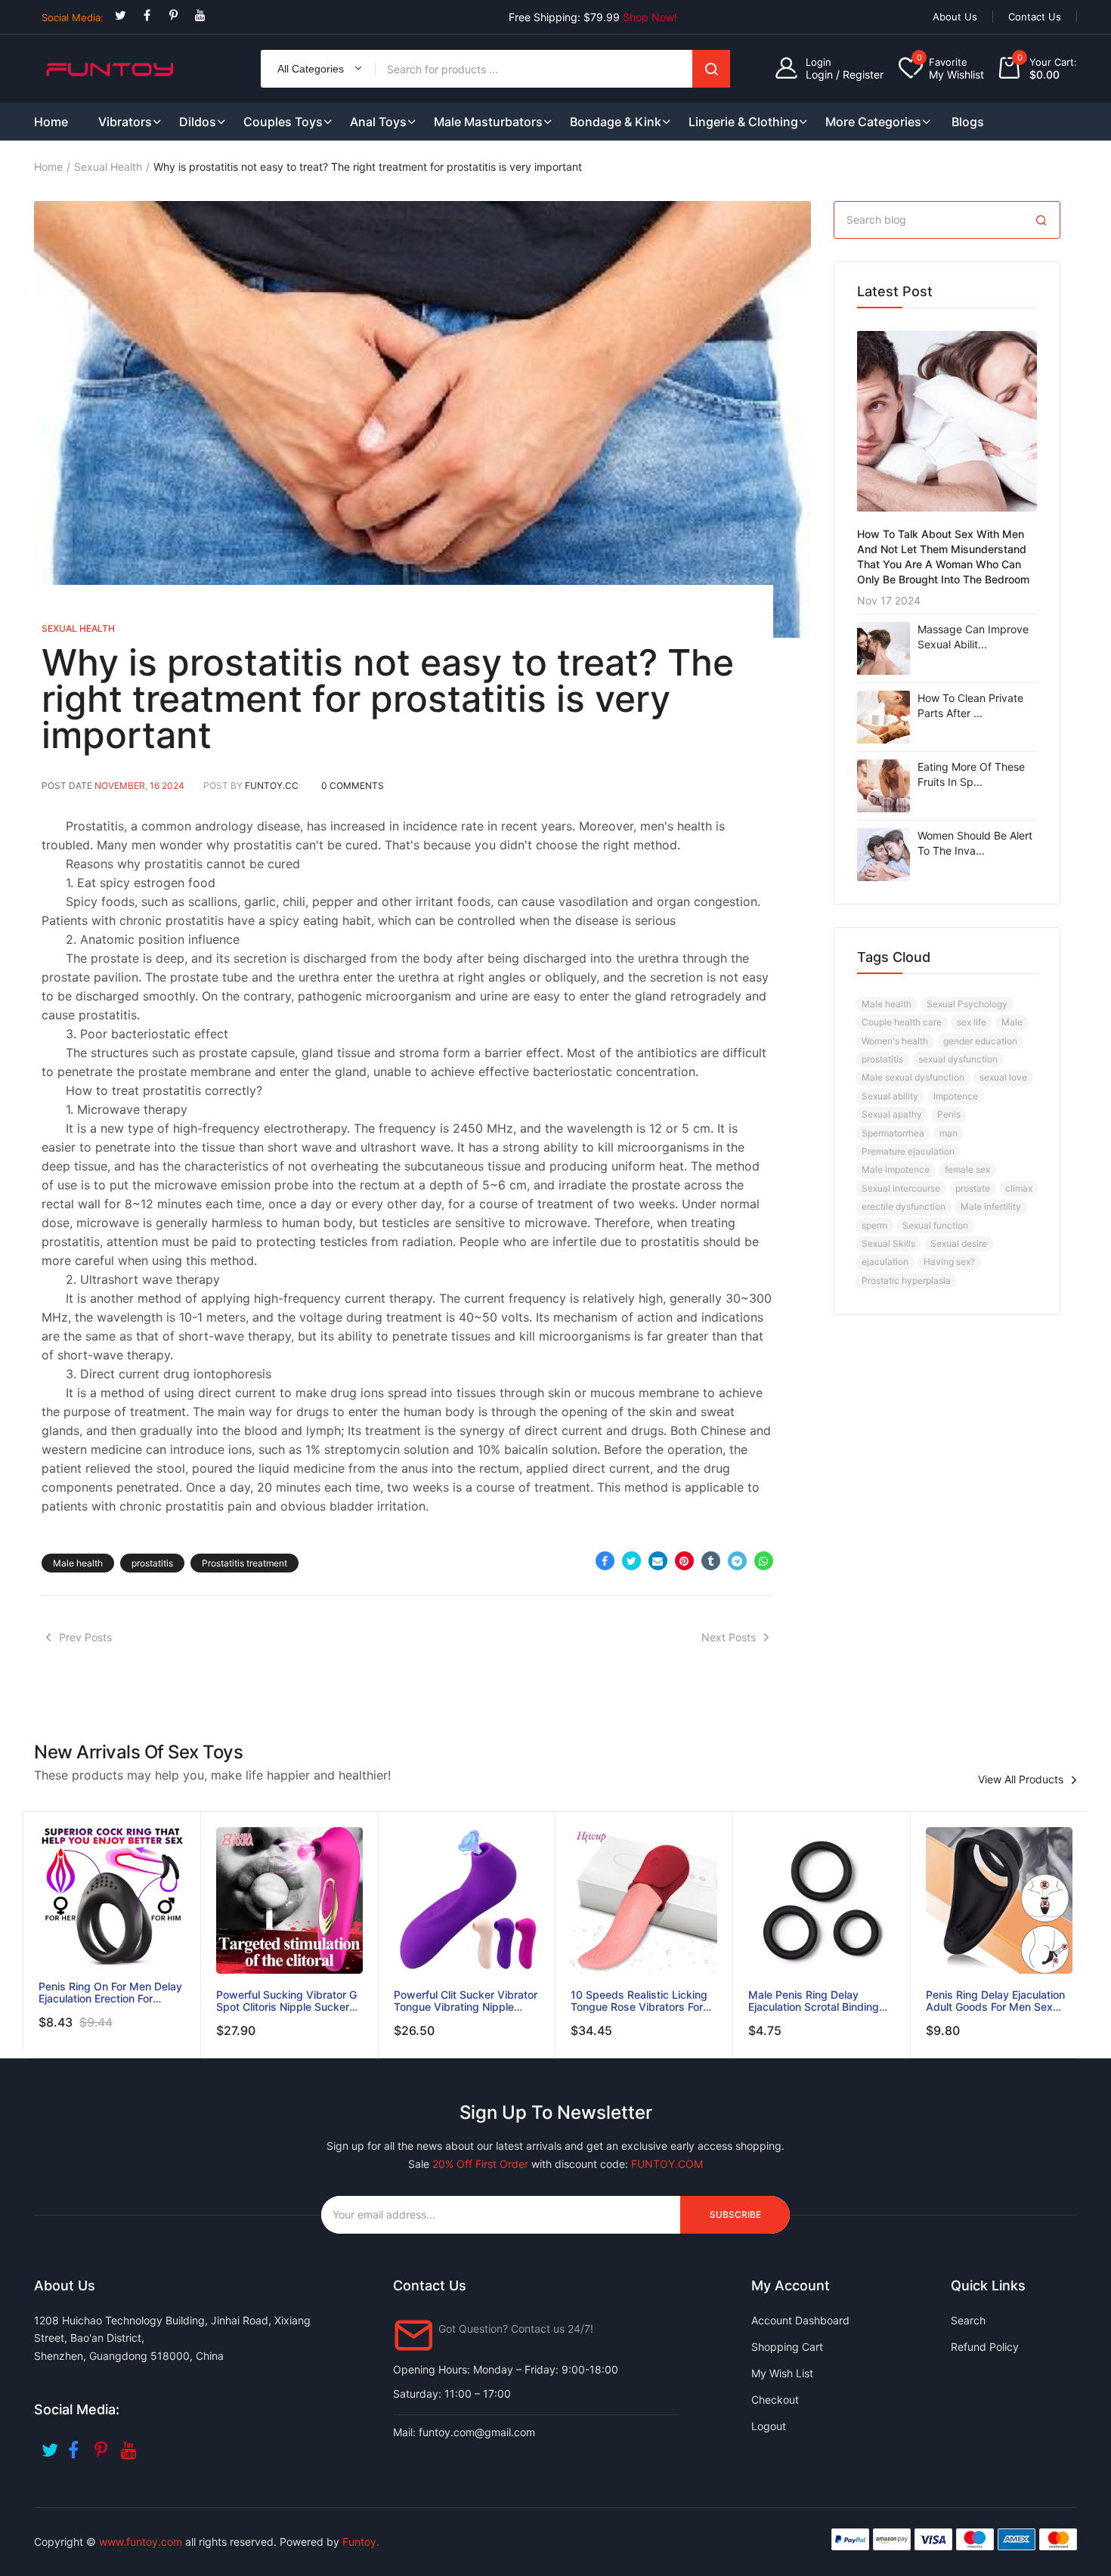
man (949, 1133)
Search (711, 69)
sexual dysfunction (958, 1059)
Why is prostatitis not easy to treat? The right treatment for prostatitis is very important (388, 699)
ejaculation (885, 1262)
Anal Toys (378, 122)
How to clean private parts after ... (970, 705)
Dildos (198, 122)
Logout (769, 2426)
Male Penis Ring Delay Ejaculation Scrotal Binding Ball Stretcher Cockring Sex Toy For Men (816, 2001)
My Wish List (782, 2373)
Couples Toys (283, 122)
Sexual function (935, 1225)
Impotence (956, 1096)
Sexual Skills (888, 1243)
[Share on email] (658, 1561)
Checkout (775, 2400)
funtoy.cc (272, 785)
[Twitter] (121, 15)
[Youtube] (200, 15)
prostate (973, 1188)
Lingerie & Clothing (743, 122)
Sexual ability (890, 1096)
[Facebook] (147, 15)
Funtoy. (361, 2542)
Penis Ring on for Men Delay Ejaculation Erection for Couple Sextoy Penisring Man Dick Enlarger (110, 1993)
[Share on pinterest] (684, 1561)
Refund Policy (985, 2347)
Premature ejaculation (908, 1151)
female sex (967, 1169)
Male (1012, 1022)
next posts (729, 1637)
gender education (980, 1041)
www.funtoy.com (141, 2542)
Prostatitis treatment (244, 1563)
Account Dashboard (800, 2320)
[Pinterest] (173, 15)
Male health (78, 1563)
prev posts (85, 1637)
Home (48, 167)
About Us (955, 17)
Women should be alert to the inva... (975, 843)
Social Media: (73, 17)
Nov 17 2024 (889, 600)
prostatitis (152, 1563)
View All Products (1021, 1780)
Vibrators (125, 122)
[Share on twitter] (631, 1561)
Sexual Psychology (967, 1004)
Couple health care (902, 1022)
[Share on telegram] (737, 1561)
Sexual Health (108, 167)
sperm (874, 1225)
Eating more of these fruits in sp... (971, 774)
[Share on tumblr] (711, 1561)
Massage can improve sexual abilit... (973, 637)
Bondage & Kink (616, 122)
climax (1019, 1188)
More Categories (873, 122)
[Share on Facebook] (605, 1561)
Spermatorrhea (893, 1133)
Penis (949, 1114)
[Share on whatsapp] (764, 1561)
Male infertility (991, 1206)
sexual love (1003, 1077)
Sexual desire (959, 1243)
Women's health (895, 1041)
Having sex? (949, 1262)
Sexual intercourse (901, 1188)
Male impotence (896, 1169)
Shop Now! (650, 17)
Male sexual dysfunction (913, 1077)
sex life (972, 1022)
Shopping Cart (787, 2347)
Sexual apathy (892, 1114)
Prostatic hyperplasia (906, 1280)
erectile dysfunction (904, 1206)
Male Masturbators (488, 122)
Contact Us (1035, 17)
